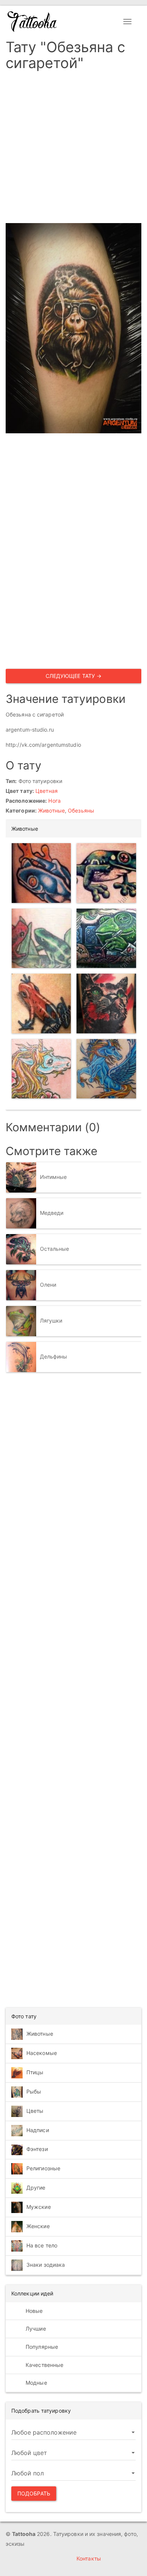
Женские (38, 2226)
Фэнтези (37, 2149)
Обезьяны (81, 810)
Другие (36, 2188)
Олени (48, 1284)
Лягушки (51, 1320)
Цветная (47, 791)
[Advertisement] (73, 149)
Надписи (38, 2130)
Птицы (35, 2072)
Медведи (52, 1212)
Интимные (54, 1176)
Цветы (35, 2111)
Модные (36, 2383)
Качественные (44, 2365)
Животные (51, 810)
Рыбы (34, 2091)
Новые (34, 2311)
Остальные (55, 1248)
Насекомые (42, 2053)
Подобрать (34, 2493)
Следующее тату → (74, 676)
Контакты (89, 2558)
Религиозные (43, 2168)
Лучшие (35, 2329)
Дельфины (54, 1356)
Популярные (41, 2347)
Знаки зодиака (46, 2265)
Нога (54, 801)
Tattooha (32, 22)
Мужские (39, 2207)
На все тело (42, 2245)
